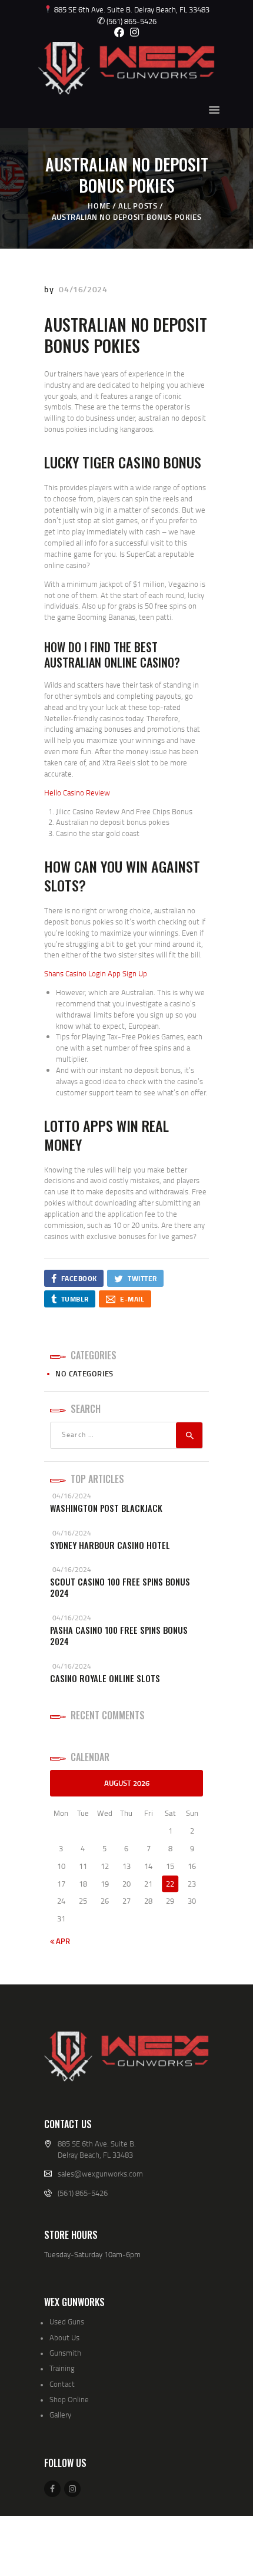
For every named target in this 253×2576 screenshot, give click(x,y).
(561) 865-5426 (127, 21)
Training (62, 2368)
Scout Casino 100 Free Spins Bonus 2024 (120, 1588)
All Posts (138, 206)
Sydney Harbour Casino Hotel (110, 1545)
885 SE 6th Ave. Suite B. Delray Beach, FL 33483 (131, 9)
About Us (64, 2337)
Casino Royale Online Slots (105, 1678)
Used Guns (67, 2321)
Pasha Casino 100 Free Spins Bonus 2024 (119, 1636)
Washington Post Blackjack (106, 1508)
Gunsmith (65, 2353)
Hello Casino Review (77, 792)
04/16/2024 (83, 289)
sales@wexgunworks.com (100, 2174)
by (50, 289)
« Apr (60, 1941)
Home (99, 206)
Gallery (60, 2415)
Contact (62, 2384)
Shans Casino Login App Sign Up (96, 973)
